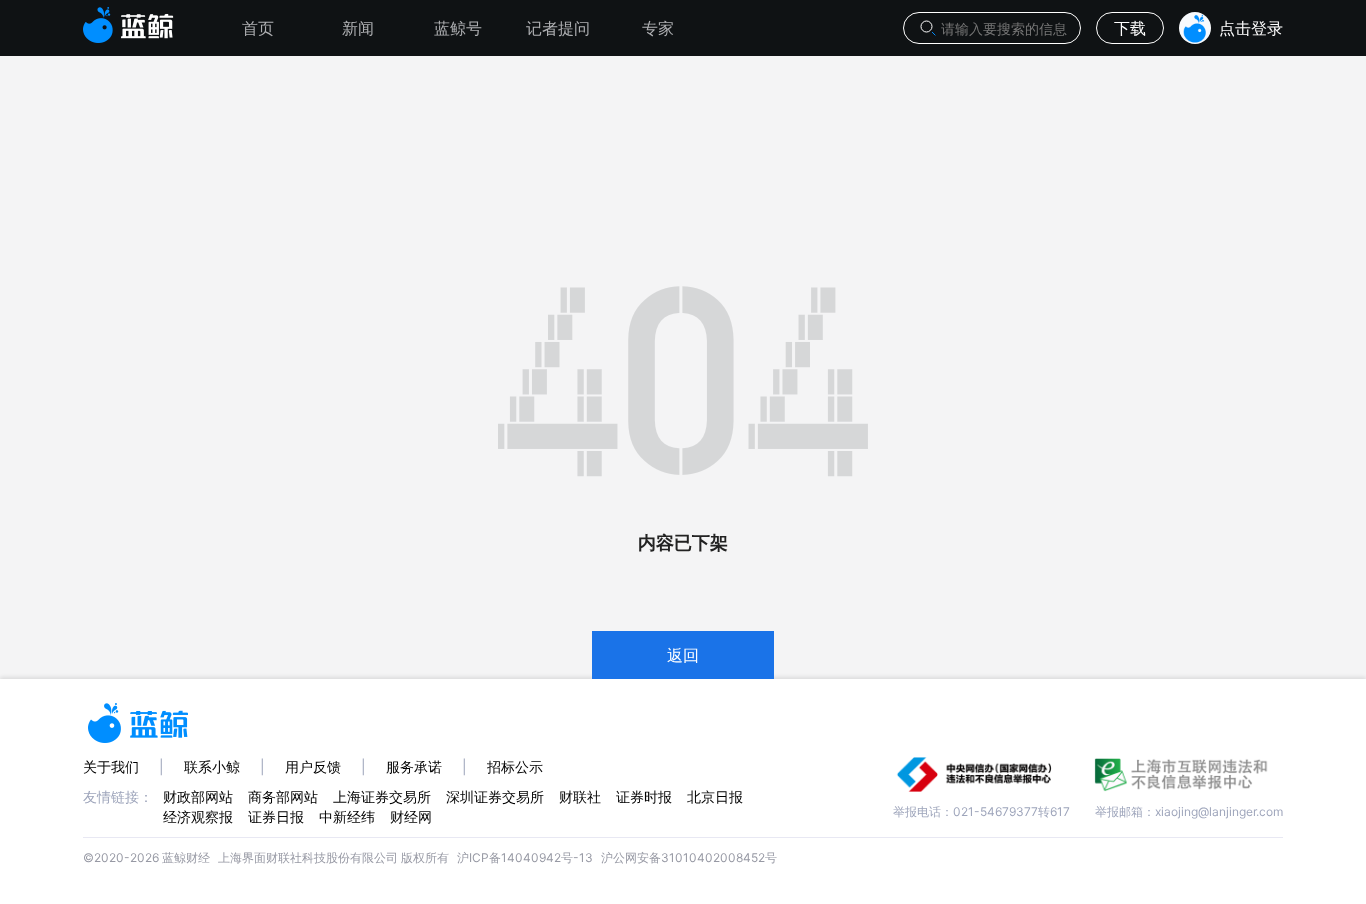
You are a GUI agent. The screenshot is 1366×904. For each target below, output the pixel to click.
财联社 (580, 796)
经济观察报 (198, 816)
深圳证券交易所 (495, 796)
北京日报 (715, 796)
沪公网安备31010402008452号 (689, 857)
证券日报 (276, 816)
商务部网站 (283, 796)
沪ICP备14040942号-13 (525, 857)
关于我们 (111, 766)
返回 (683, 655)
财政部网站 (198, 796)
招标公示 (515, 766)
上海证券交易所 (382, 796)
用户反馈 (313, 766)
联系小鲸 (212, 766)
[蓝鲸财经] (128, 19)
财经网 (411, 816)
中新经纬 (347, 816)
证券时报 (644, 796)
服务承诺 (414, 766)
